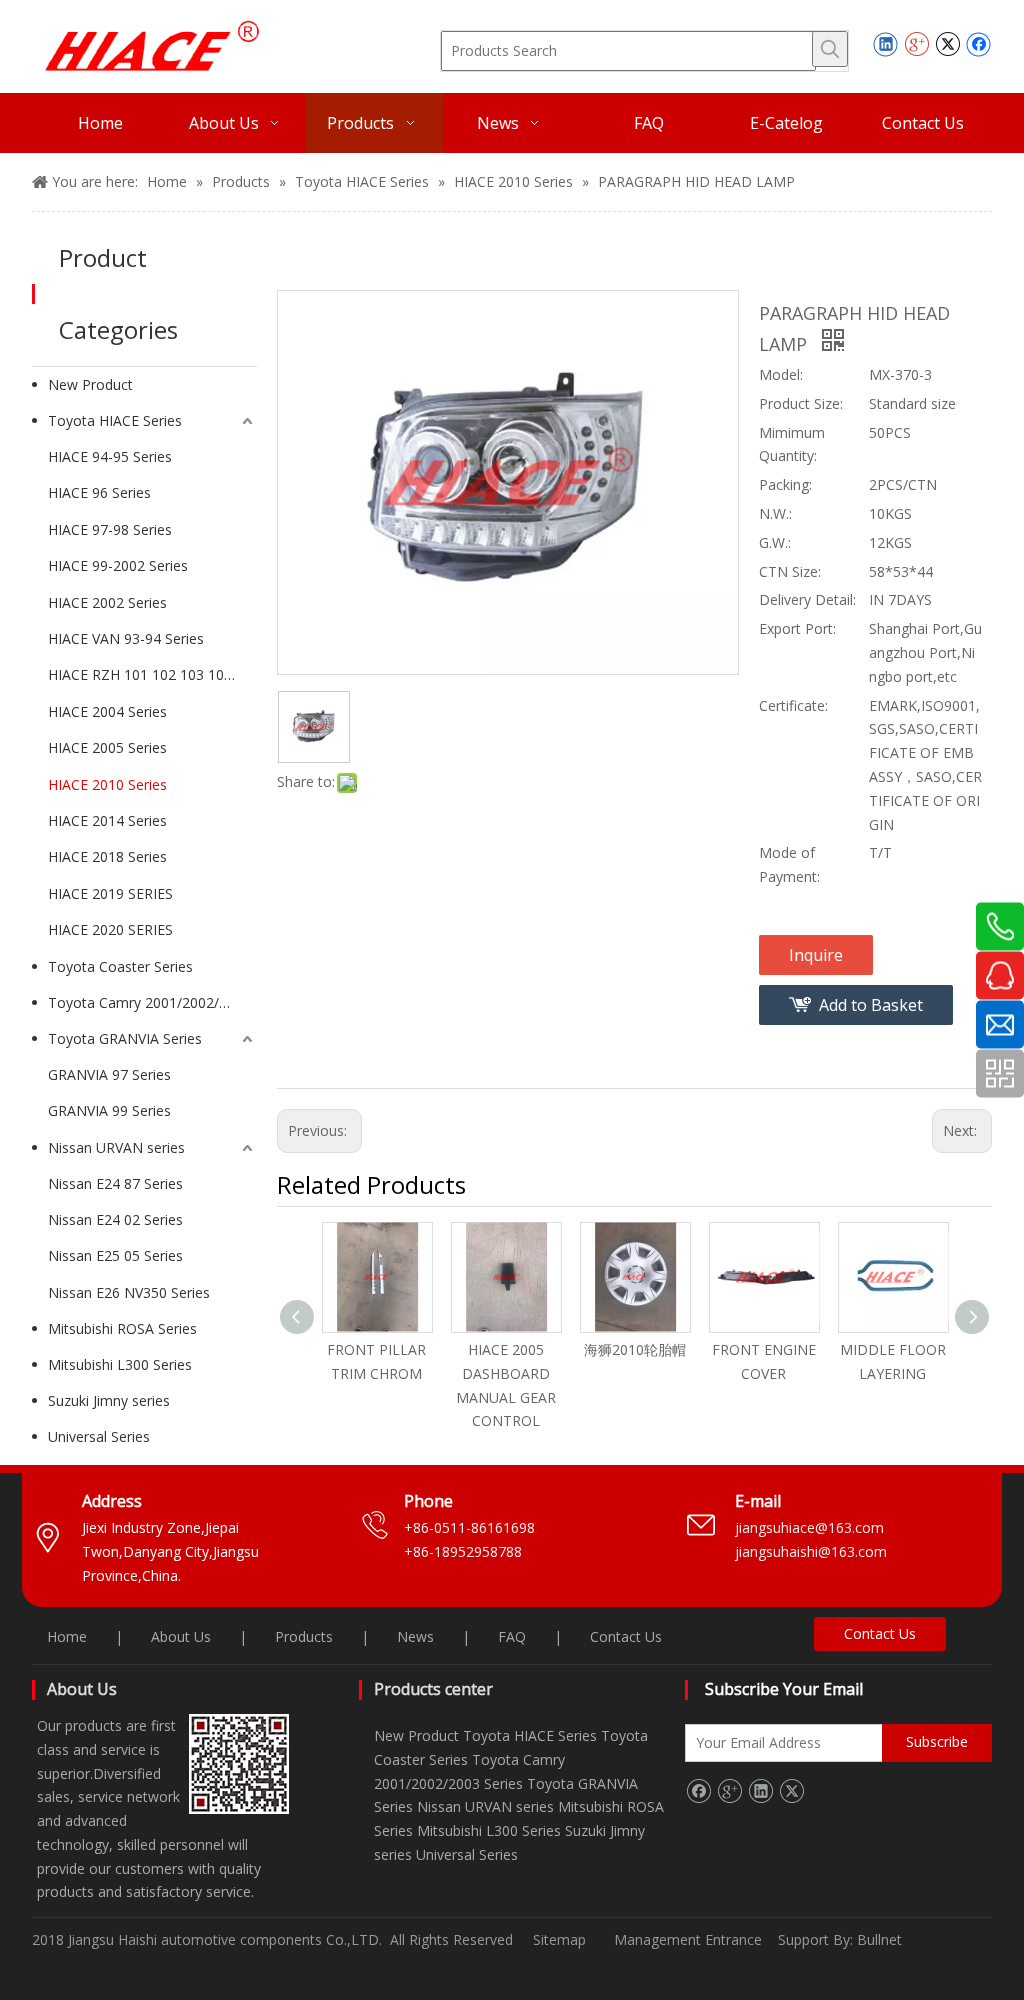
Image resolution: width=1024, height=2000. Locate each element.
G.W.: (775, 542)
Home (67, 1636)
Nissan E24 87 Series (115, 1183)
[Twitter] (947, 44)
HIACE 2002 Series (107, 602)
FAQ (512, 1636)
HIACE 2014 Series (107, 820)
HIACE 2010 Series (107, 784)
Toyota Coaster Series (120, 966)
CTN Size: (790, 571)
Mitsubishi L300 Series (120, 1364)
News (415, 1636)
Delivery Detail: (807, 599)
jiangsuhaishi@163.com (813, 1551)
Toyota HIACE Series (115, 420)
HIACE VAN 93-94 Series (126, 638)
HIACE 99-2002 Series (118, 565)
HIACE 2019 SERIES (110, 893)
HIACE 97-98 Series (110, 529)
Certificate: (793, 705)
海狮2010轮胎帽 (635, 1349)
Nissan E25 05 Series (115, 1255)
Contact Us (626, 1636)
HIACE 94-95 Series (110, 456)
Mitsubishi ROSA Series (122, 1328)
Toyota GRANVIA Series (125, 1038)
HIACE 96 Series (99, 492)
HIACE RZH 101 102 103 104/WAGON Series (152, 674)
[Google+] (916, 44)
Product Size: (801, 403)
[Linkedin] (885, 44)
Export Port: (797, 628)
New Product (90, 384)
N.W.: (775, 513)
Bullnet (879, 1939)
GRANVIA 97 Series (109, 1074)
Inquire (816, 955)
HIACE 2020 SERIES (110, 929)
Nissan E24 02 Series (115, 1219)
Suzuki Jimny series (109, 1400)
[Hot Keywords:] (830, 49)
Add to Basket (871, 1005)
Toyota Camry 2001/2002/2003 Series (152, 1002)
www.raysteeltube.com (106, 1965)
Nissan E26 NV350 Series (129, 1292)
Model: (781, 374)
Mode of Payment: (789, 864)
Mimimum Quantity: (792, 444)
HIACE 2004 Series (107, 711)
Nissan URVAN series (116, 1147)
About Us (181, 1636)
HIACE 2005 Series (107, 747)
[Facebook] (978, 44)
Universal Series (99, 1436)
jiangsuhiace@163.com (809, 1527)
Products (304, 1636)
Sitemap (559, 1939)
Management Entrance (690, 1939)
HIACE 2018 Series (107, 856)
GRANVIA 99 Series (109, 1110)
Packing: (785, 484)
